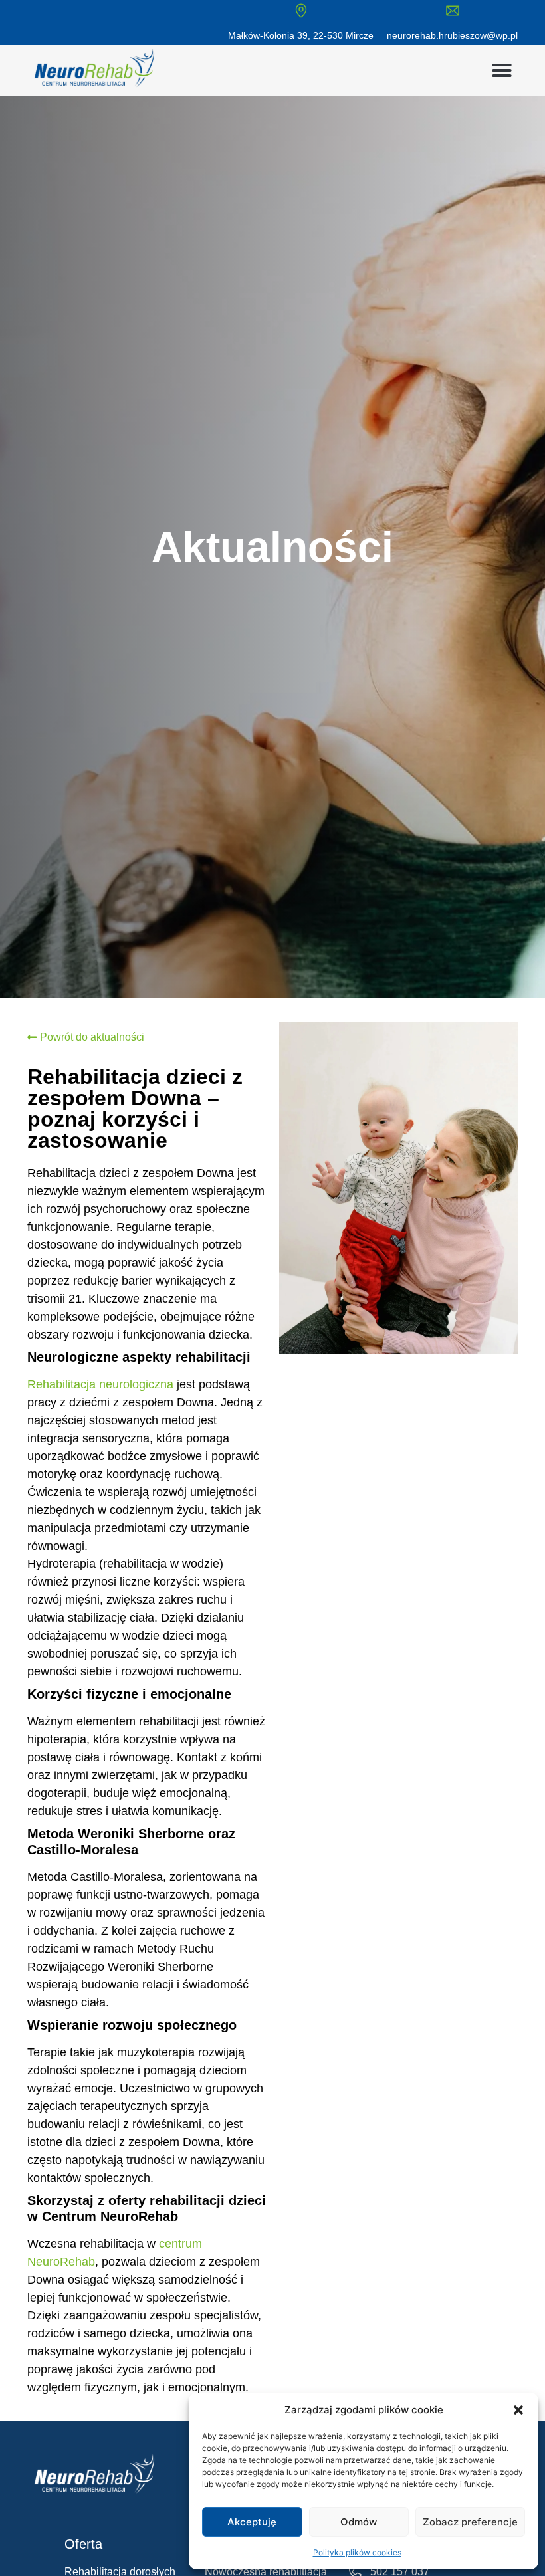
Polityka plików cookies (357, 2552)
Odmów (359, 2522)
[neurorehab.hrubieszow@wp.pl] (453, 11)
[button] (518, 2410)
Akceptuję (252, 2522)
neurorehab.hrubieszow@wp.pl (452, 35)
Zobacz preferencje (470, 2522)
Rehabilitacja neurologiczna (100, 1384)
